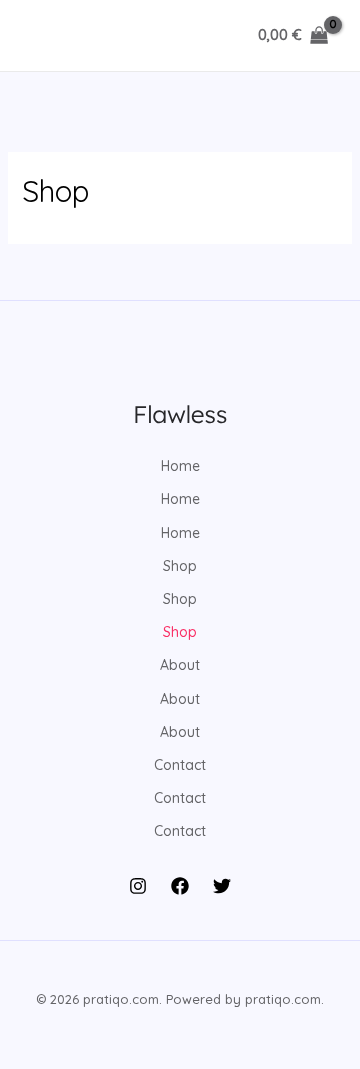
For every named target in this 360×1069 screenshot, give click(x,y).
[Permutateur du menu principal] (44, 36)
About (180, 665)
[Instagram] (138, 886)
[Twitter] (222, 886)
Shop (180, 566)
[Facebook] (180, 886)
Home (180, 466)
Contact (180, 765)
